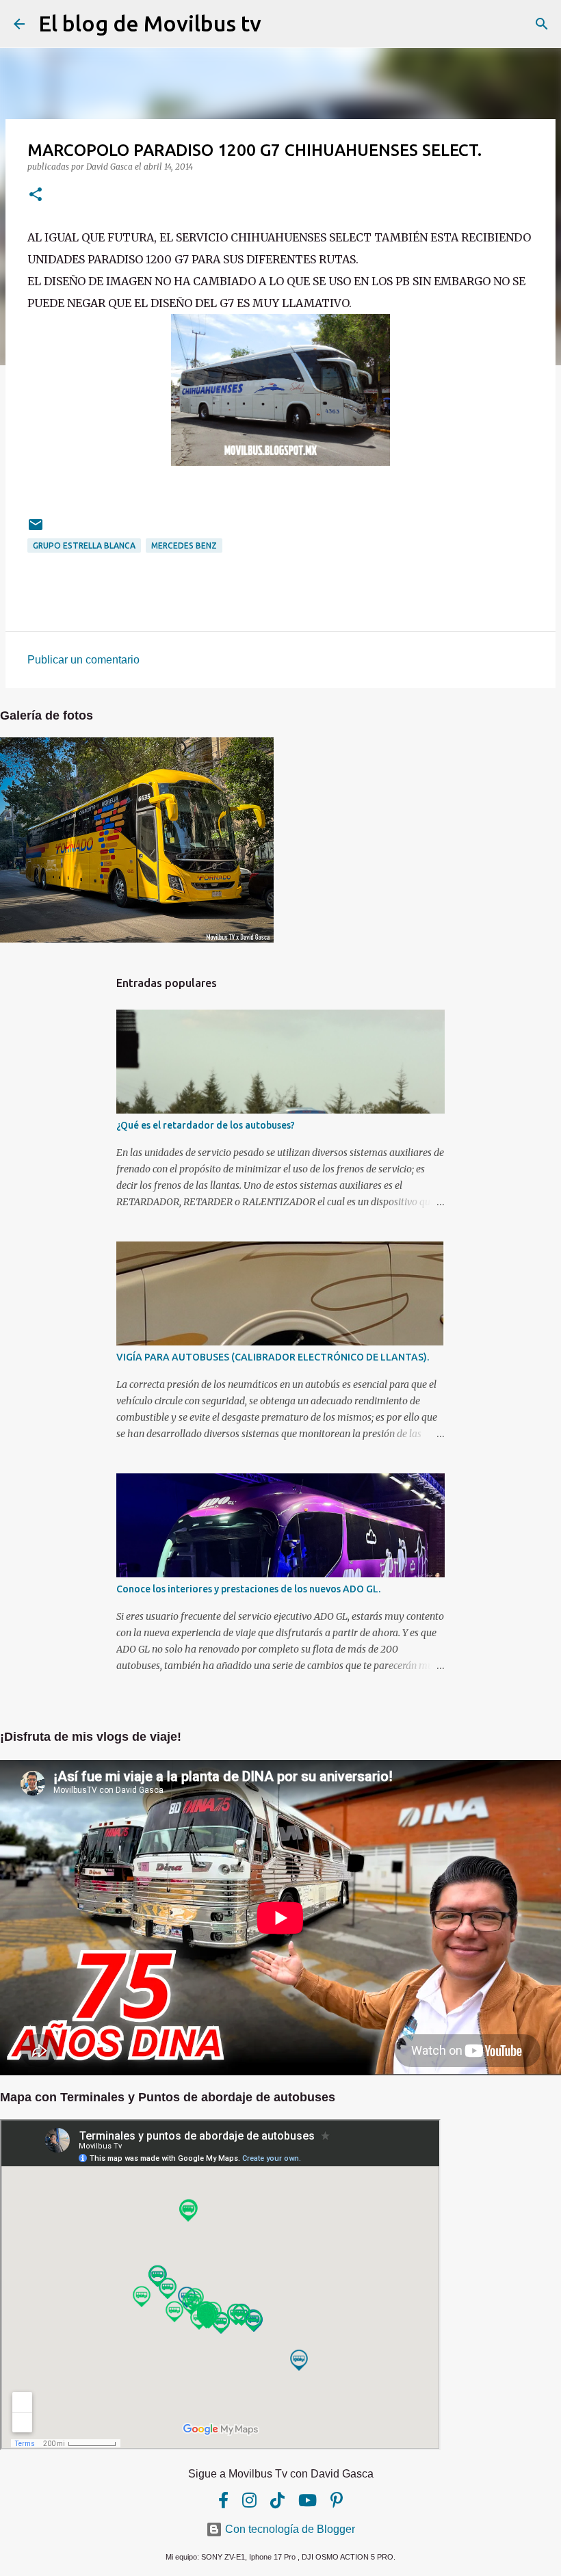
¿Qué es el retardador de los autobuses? (206, 1125)
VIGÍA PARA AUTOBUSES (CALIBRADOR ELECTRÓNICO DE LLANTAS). (273, 1357)
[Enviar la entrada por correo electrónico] (36, 530)
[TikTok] (277, 2500)
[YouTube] (308, 2500)
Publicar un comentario (83, 660)
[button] (36, 195)
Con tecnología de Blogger (289, 2529)
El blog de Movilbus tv (150, 23)
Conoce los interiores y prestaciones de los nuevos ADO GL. (248, 1589)
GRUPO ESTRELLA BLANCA (84, 546)
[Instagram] (249, 2500)
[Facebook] (223, 2500)
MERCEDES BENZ (184, 546)
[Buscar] (280, 24)
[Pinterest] (337, 2500)
